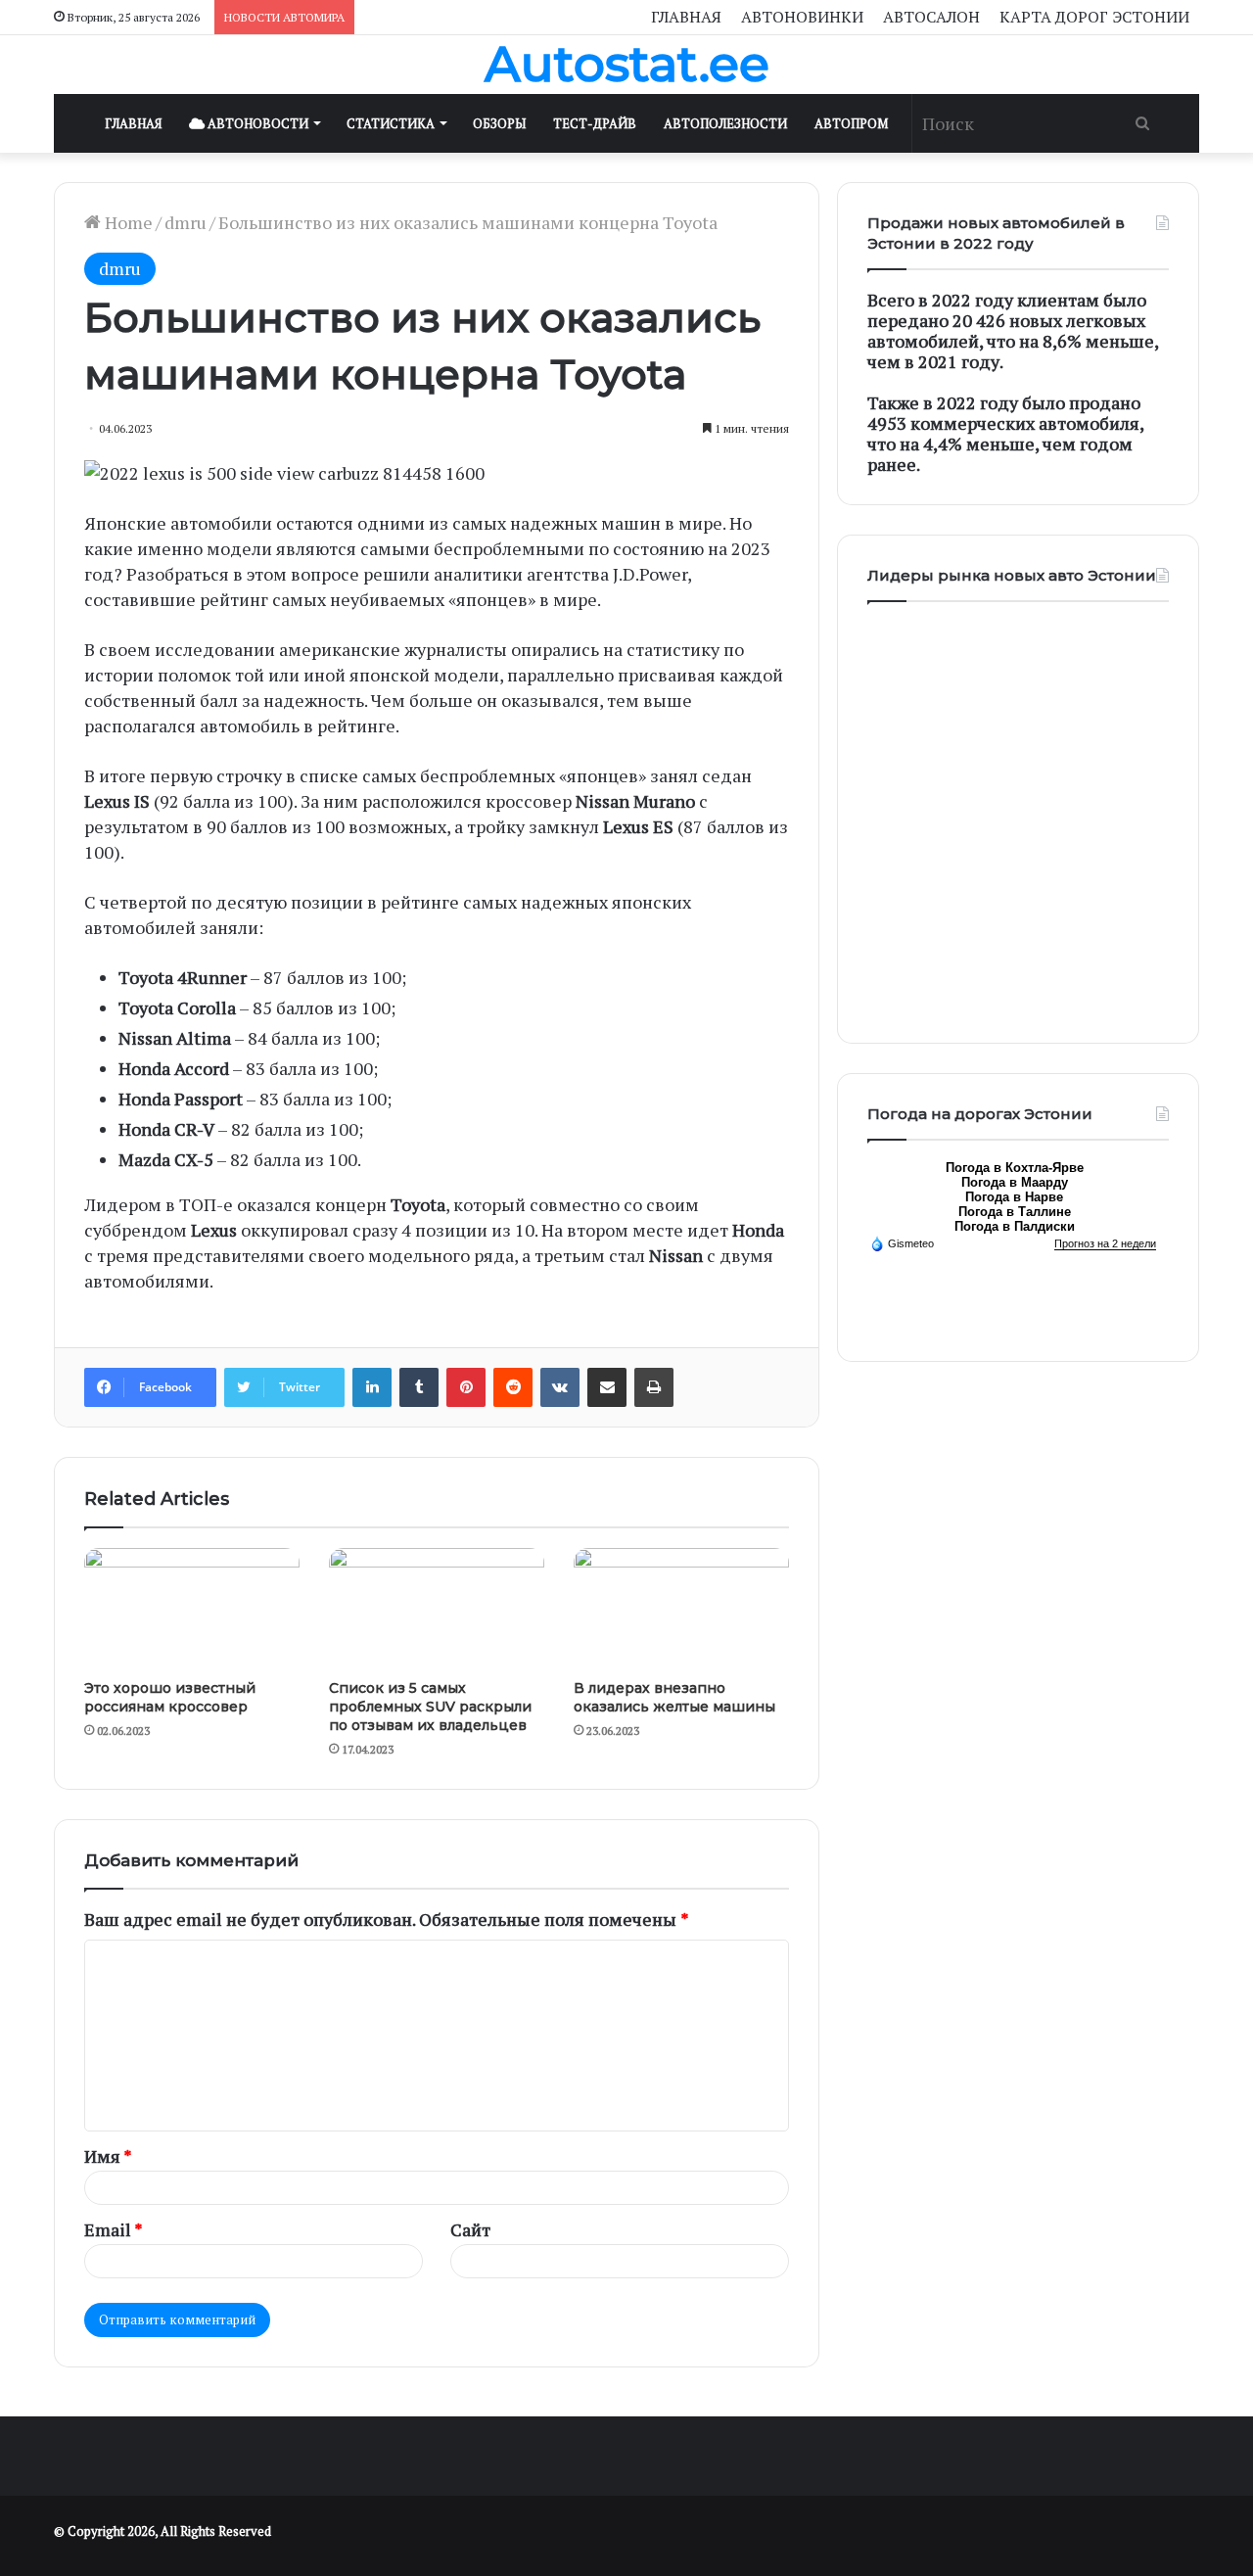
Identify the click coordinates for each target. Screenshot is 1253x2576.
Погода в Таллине (1015, 1212)
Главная (686, 17)
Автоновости (256, 123)
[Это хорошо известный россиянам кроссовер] (192, 1609)
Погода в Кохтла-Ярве (1015, 1168)
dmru (186, 222)
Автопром (851, 123)
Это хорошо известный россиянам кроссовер (170, 1697)
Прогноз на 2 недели (1105, 1243)
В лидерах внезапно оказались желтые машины (674, 1697)
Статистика (391, 123)
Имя (108, 2156)
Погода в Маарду (1015, 1182)
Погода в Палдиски (1015, 1226)
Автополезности (725, 123)
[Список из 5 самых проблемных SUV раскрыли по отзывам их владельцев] (437, 1609)
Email (114, 2229)
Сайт (470, 2229)
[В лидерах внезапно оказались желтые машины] (681, 1609)
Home (127, 222)
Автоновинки (802, 17)
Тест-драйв (595, 123)
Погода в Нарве (1014, 1197)
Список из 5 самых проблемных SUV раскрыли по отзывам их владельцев (430, 1707)
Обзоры (499, 123)
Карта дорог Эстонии (1094, 17)
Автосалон (931, 17)
